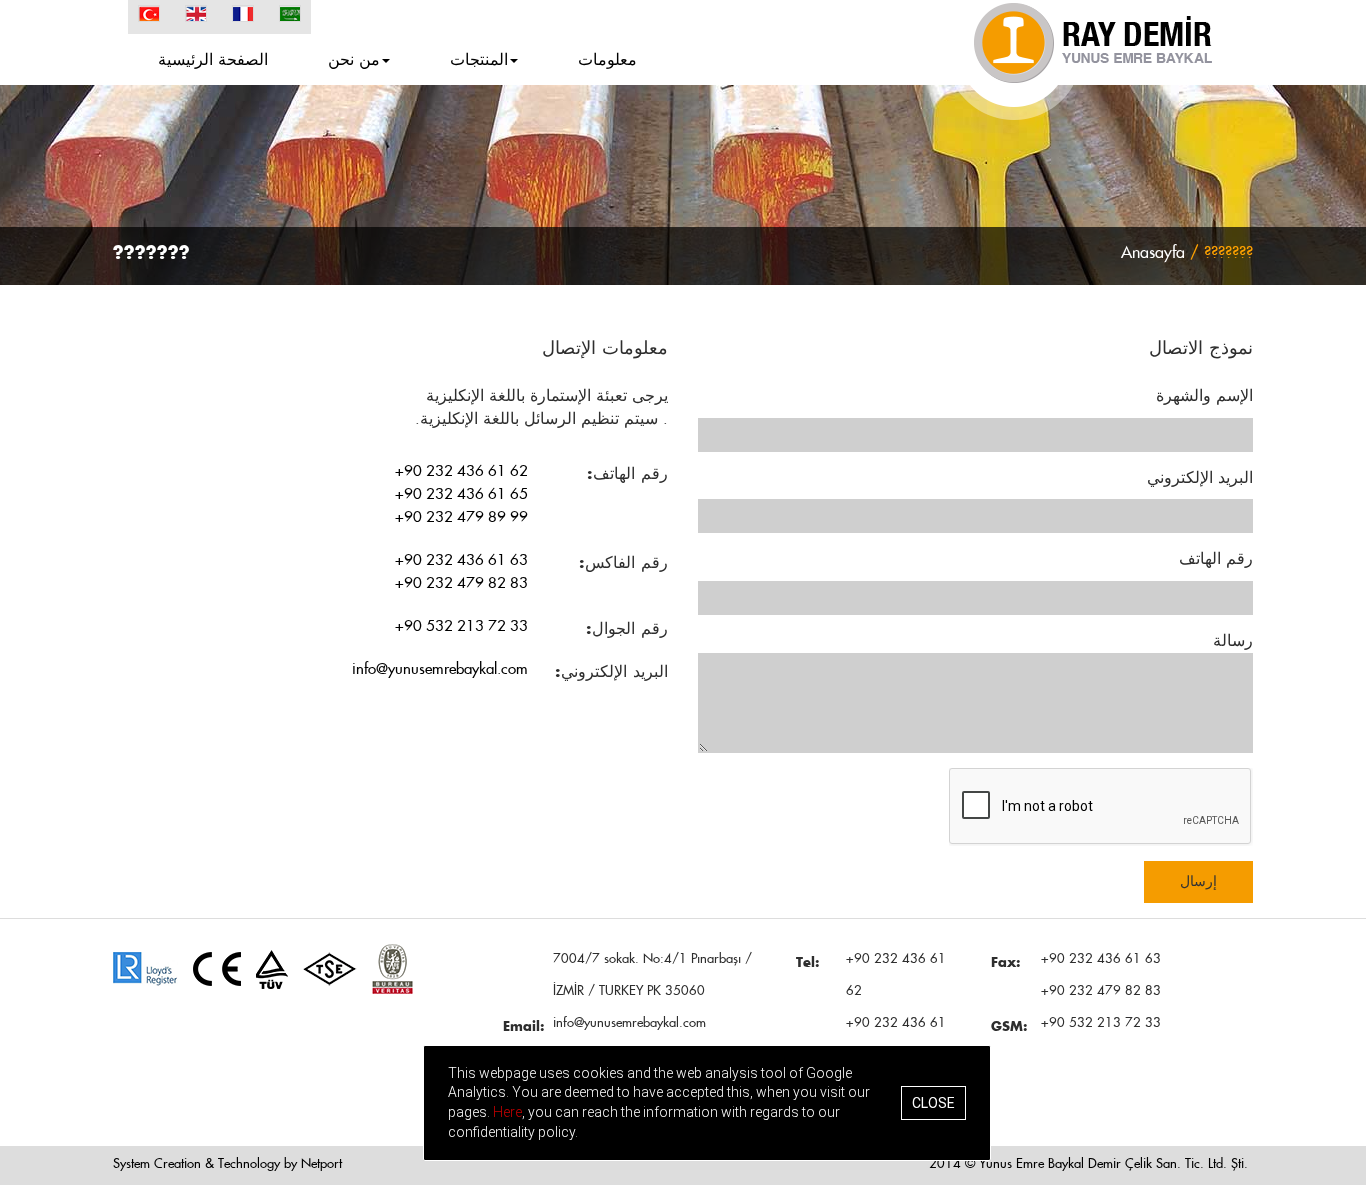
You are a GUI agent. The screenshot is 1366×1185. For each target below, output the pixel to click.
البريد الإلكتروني (1200, 478)
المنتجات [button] (479, 60)
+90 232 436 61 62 (461, 471)
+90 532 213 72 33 (461, 626)
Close (933, 1103)
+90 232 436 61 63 (461, 560)
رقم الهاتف (1216, 559)
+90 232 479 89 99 (461, 517)
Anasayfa (1153, 253)
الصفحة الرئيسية (213, 60)
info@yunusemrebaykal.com (440, 669)
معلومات (607, 60)
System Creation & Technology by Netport (227, 1164)
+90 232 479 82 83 (461, 583)
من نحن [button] (354, 60)
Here (507, 1112)
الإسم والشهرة (1204, 396)
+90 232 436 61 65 (461, 494)
